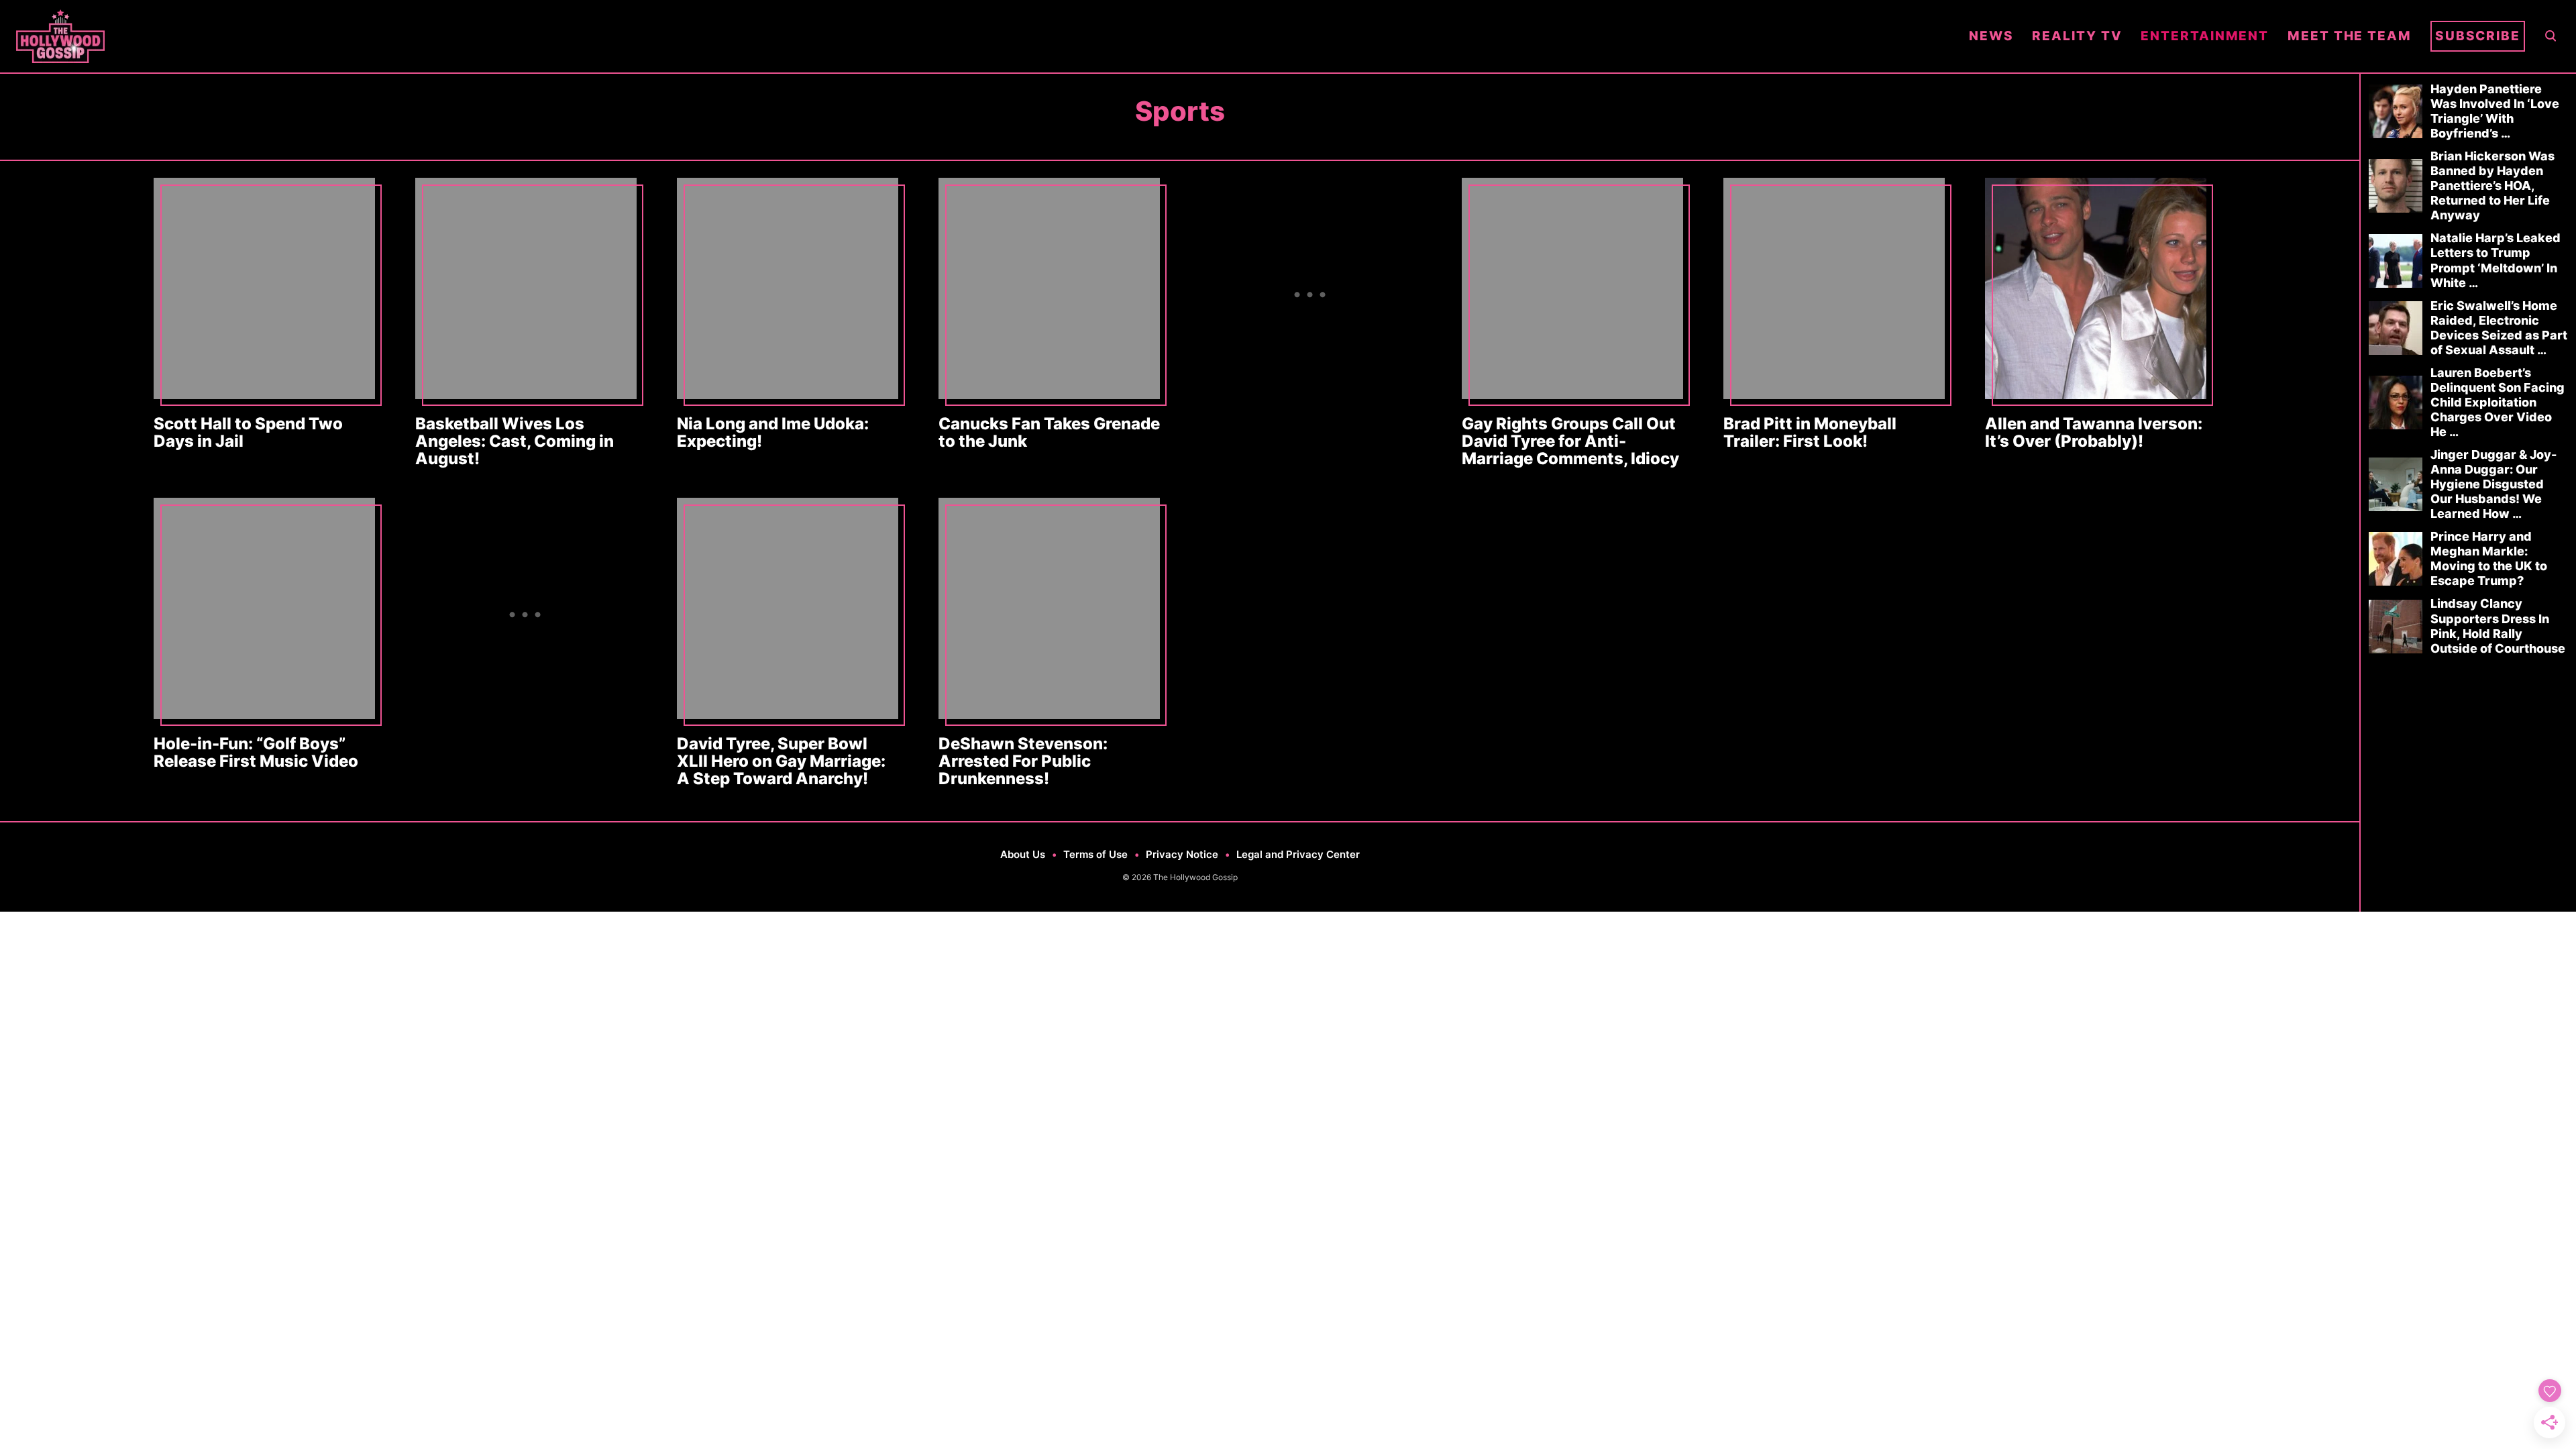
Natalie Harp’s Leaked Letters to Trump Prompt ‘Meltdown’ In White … (2495, 260)
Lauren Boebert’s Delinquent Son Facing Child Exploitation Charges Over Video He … (2498, 402)
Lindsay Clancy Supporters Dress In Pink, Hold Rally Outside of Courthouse (2498, 626)
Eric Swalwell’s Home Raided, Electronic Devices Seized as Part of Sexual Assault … (2499, 328)
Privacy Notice (1182, 854)
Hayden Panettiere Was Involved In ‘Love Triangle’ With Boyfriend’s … (2495, 111)
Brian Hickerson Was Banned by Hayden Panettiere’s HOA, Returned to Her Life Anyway (2492, 185)
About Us (1023, 854)
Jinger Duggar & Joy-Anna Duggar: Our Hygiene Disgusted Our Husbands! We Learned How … (2493, 484)
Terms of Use (1095, 854)
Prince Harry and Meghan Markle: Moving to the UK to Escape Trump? (2489, 558)
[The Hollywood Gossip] (983, 36)
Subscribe (2478, 36)
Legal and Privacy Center (1298, 854)
